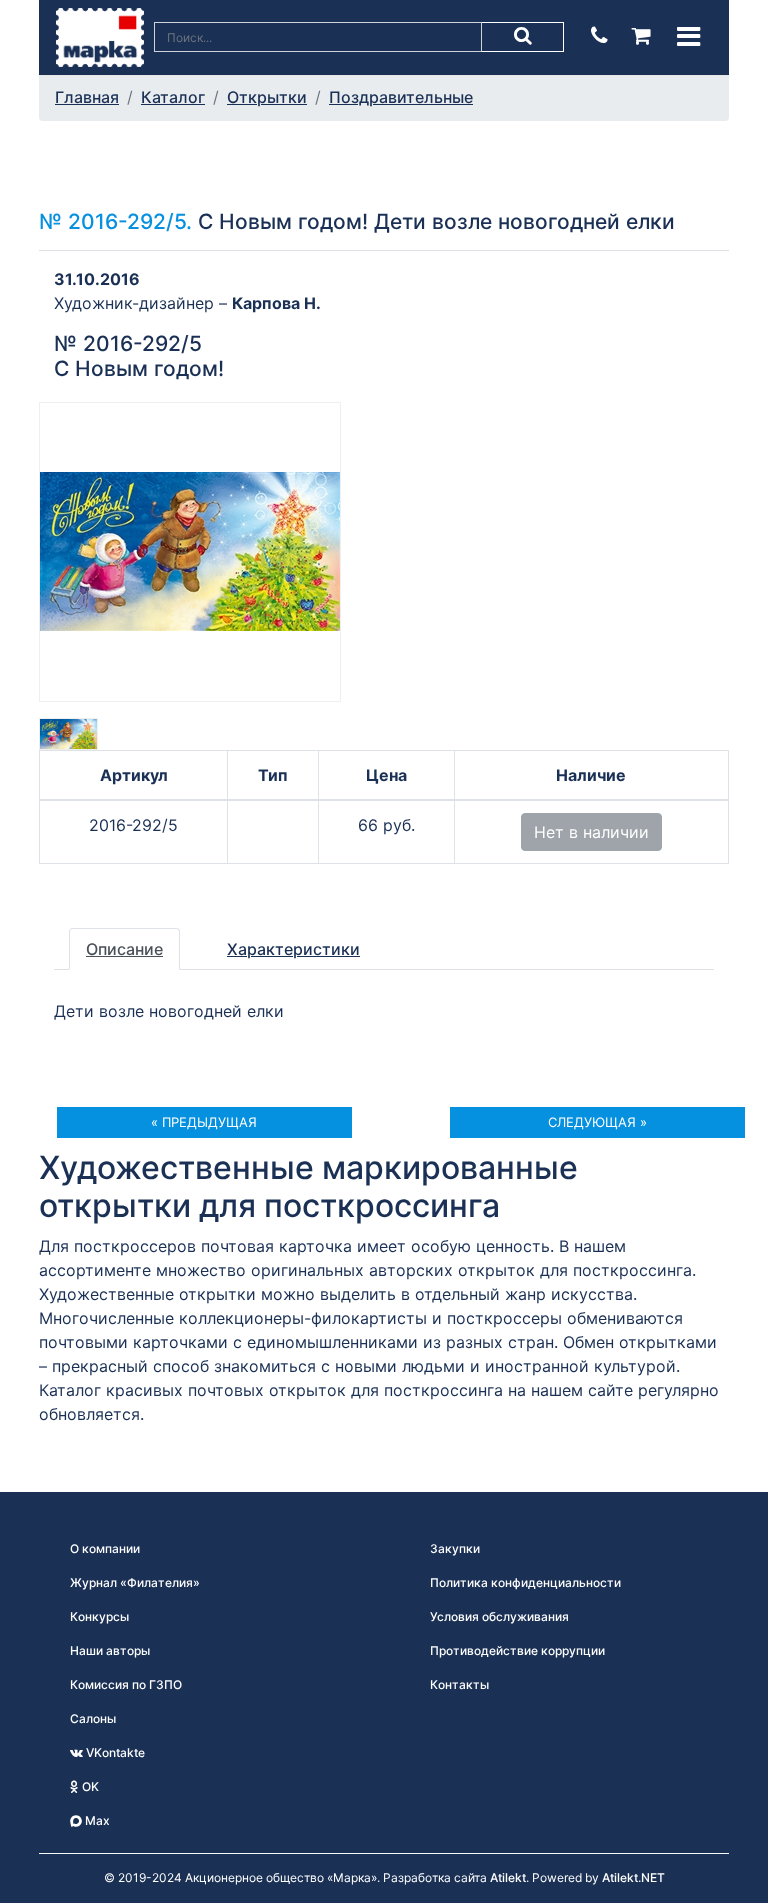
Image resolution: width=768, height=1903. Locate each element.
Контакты (459, 1684)
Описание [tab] (124, 949)
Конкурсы (99, 1616)
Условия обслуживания (499, 1616)
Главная (87, 97)
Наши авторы (110, 1650)
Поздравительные (401, 97)
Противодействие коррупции (517, 1650)
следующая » (597, 1122)
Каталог (173, 97)
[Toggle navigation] (688, 36)
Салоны (93, 1718)
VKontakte (114, 1752)
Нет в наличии (591, 832)
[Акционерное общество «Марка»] (100, 36)
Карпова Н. (276, 303)
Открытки (267, 97)
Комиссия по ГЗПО (126, 1684)
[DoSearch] (523, 37)
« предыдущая (204, 1122)
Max (96, 1820)
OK (89, 1786)
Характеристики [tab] (293, 949)
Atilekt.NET (633, 1877)
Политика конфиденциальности (525, 1582)
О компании (105, 1548)
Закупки (455, 1548)
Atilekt (508, 1877)
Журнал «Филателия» (135, 1582)
